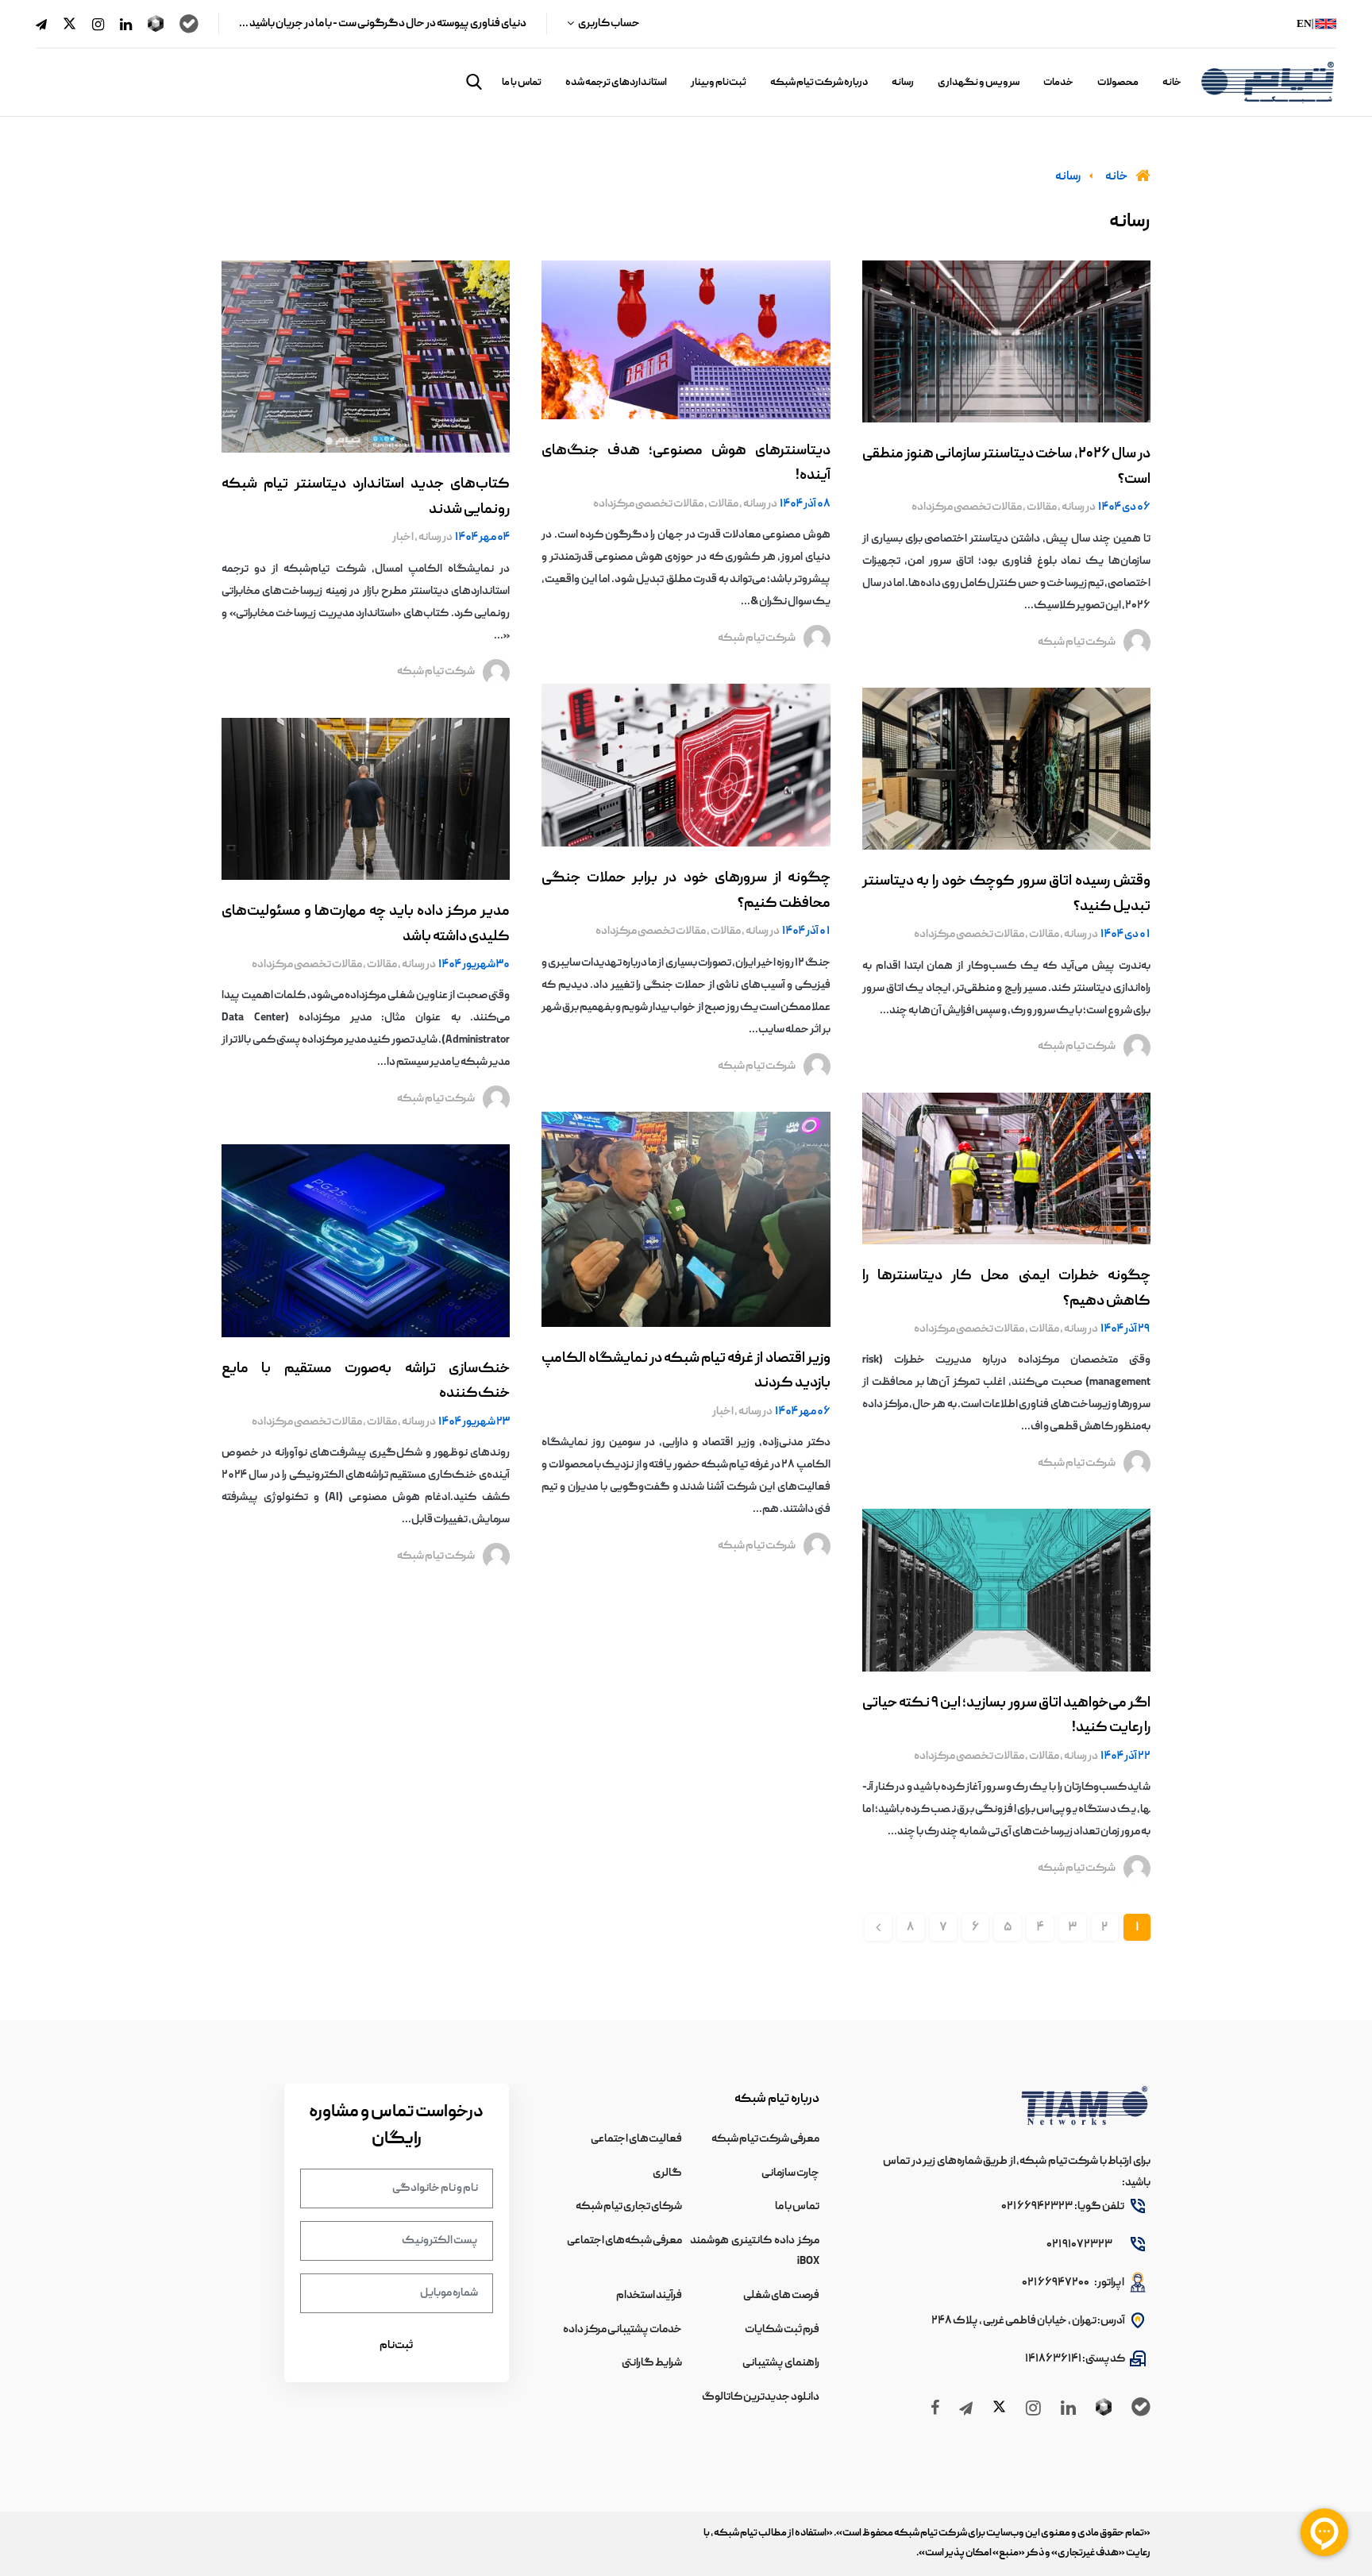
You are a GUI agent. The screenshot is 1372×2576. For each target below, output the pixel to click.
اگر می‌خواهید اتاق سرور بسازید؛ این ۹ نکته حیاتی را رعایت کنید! (1006, 1716)
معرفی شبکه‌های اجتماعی (624, 2241)
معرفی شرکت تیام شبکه (765, 2139)
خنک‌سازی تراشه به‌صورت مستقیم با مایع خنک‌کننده (366, 1382)
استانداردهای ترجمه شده (616, 83)
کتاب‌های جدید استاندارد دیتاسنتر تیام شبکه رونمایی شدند (366, 497)
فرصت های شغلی (781, 2296)
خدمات (1058, 83)
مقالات (1041, 507)
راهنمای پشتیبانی (781, 2363)
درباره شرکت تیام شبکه (819, 83)
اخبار (723, 1412)
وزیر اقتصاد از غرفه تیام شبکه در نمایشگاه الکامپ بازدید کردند (686, 1372)
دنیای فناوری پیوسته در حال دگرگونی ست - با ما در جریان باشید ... (383, 24)
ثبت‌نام (396, 2346)
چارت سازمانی (790, 2173)
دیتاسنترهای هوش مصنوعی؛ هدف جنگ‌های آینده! (686, 464)
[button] (474, 82)
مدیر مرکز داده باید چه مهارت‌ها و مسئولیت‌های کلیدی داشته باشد (366, 925)
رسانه (903, 83)
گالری (667, 2173)
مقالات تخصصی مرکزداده (967, 507)
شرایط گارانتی (652, 2363)
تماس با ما (522, 83)
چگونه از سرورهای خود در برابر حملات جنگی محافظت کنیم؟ (686, 891)
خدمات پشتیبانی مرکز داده (622, 2330)
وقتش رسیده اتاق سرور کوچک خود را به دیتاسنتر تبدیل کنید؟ (1006, 895)
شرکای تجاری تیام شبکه (629, 2207)
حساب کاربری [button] (609, 24)
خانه (1172, 83)
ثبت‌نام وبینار (719, 83)
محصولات (1118, 83)
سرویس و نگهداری (979, 83)
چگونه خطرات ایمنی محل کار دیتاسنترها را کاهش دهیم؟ (1006, 1289)
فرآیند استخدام (649, 2296)
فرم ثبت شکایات (782, 2330)
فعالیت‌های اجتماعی (636, 2139)
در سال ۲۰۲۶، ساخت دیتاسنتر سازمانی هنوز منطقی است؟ (1006, 467)
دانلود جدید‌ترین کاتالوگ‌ (761, 2397)
